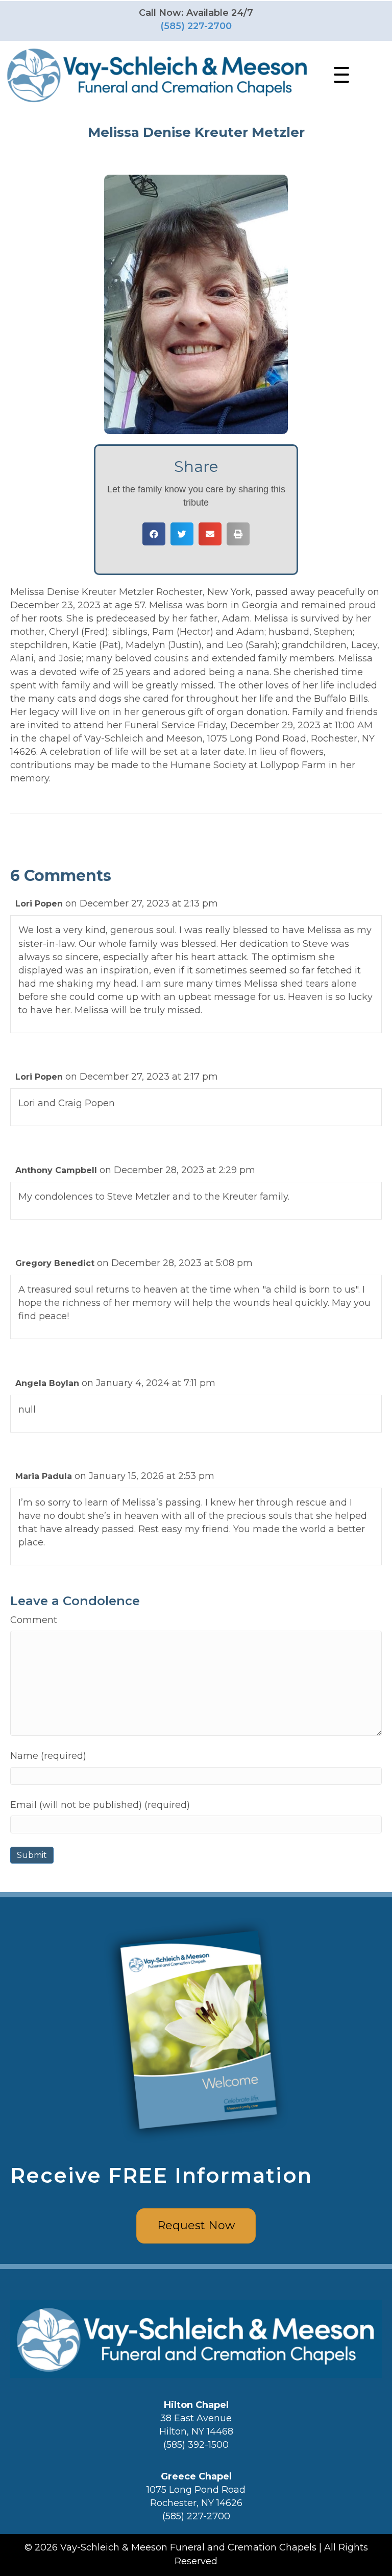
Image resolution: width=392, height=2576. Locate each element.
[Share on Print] (238, 534)
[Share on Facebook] (154, 534)
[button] (339, 75)
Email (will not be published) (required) (100, 1805)
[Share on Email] (210, 534)
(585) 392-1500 (196, 2445)
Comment (34, 1620)
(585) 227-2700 (196, 26)
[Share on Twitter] (182, 534)
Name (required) (48, 1756)
